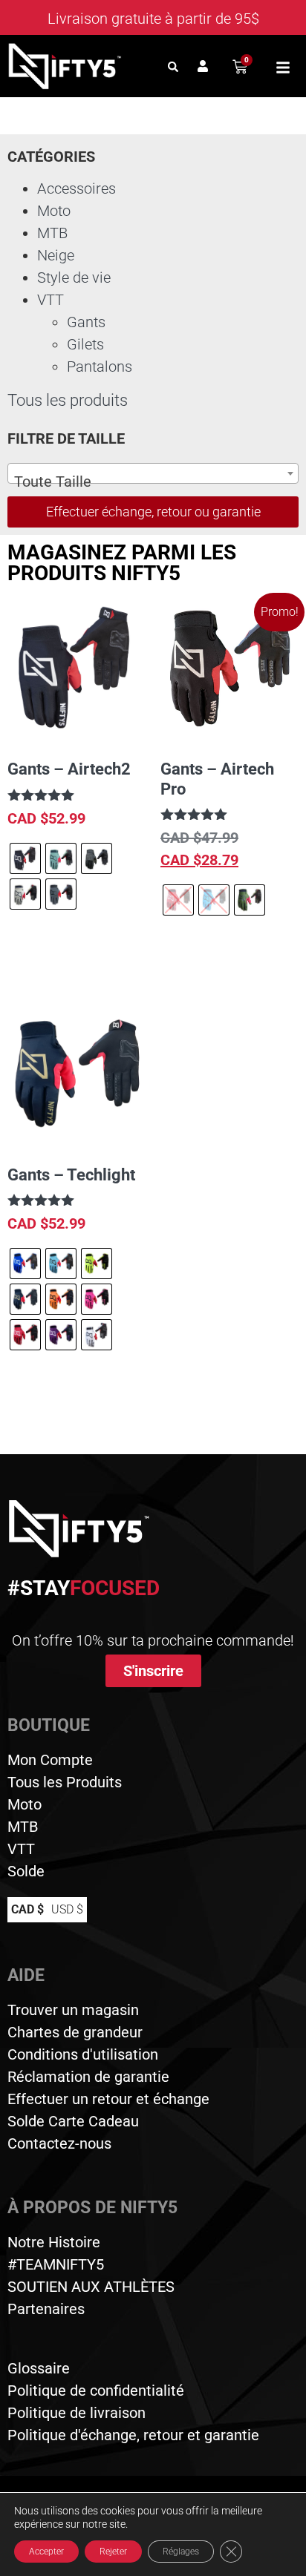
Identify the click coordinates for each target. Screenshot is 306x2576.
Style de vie (74, 277)
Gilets (85, 344)
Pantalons (100, 367)
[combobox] (153, 473)
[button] (173, 66)
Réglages (181, 2552)
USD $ (67, 1909)
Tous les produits (68, 400)
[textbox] (153, 482)
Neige (56, 255)
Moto (54, 211)
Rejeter (113, 2552)
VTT (51, 300)
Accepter (46, 2552)
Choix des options (75, 954)
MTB (52, 233)
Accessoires (76, 188)
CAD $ (27, 1909)
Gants (86, 322)
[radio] (25, 858)
